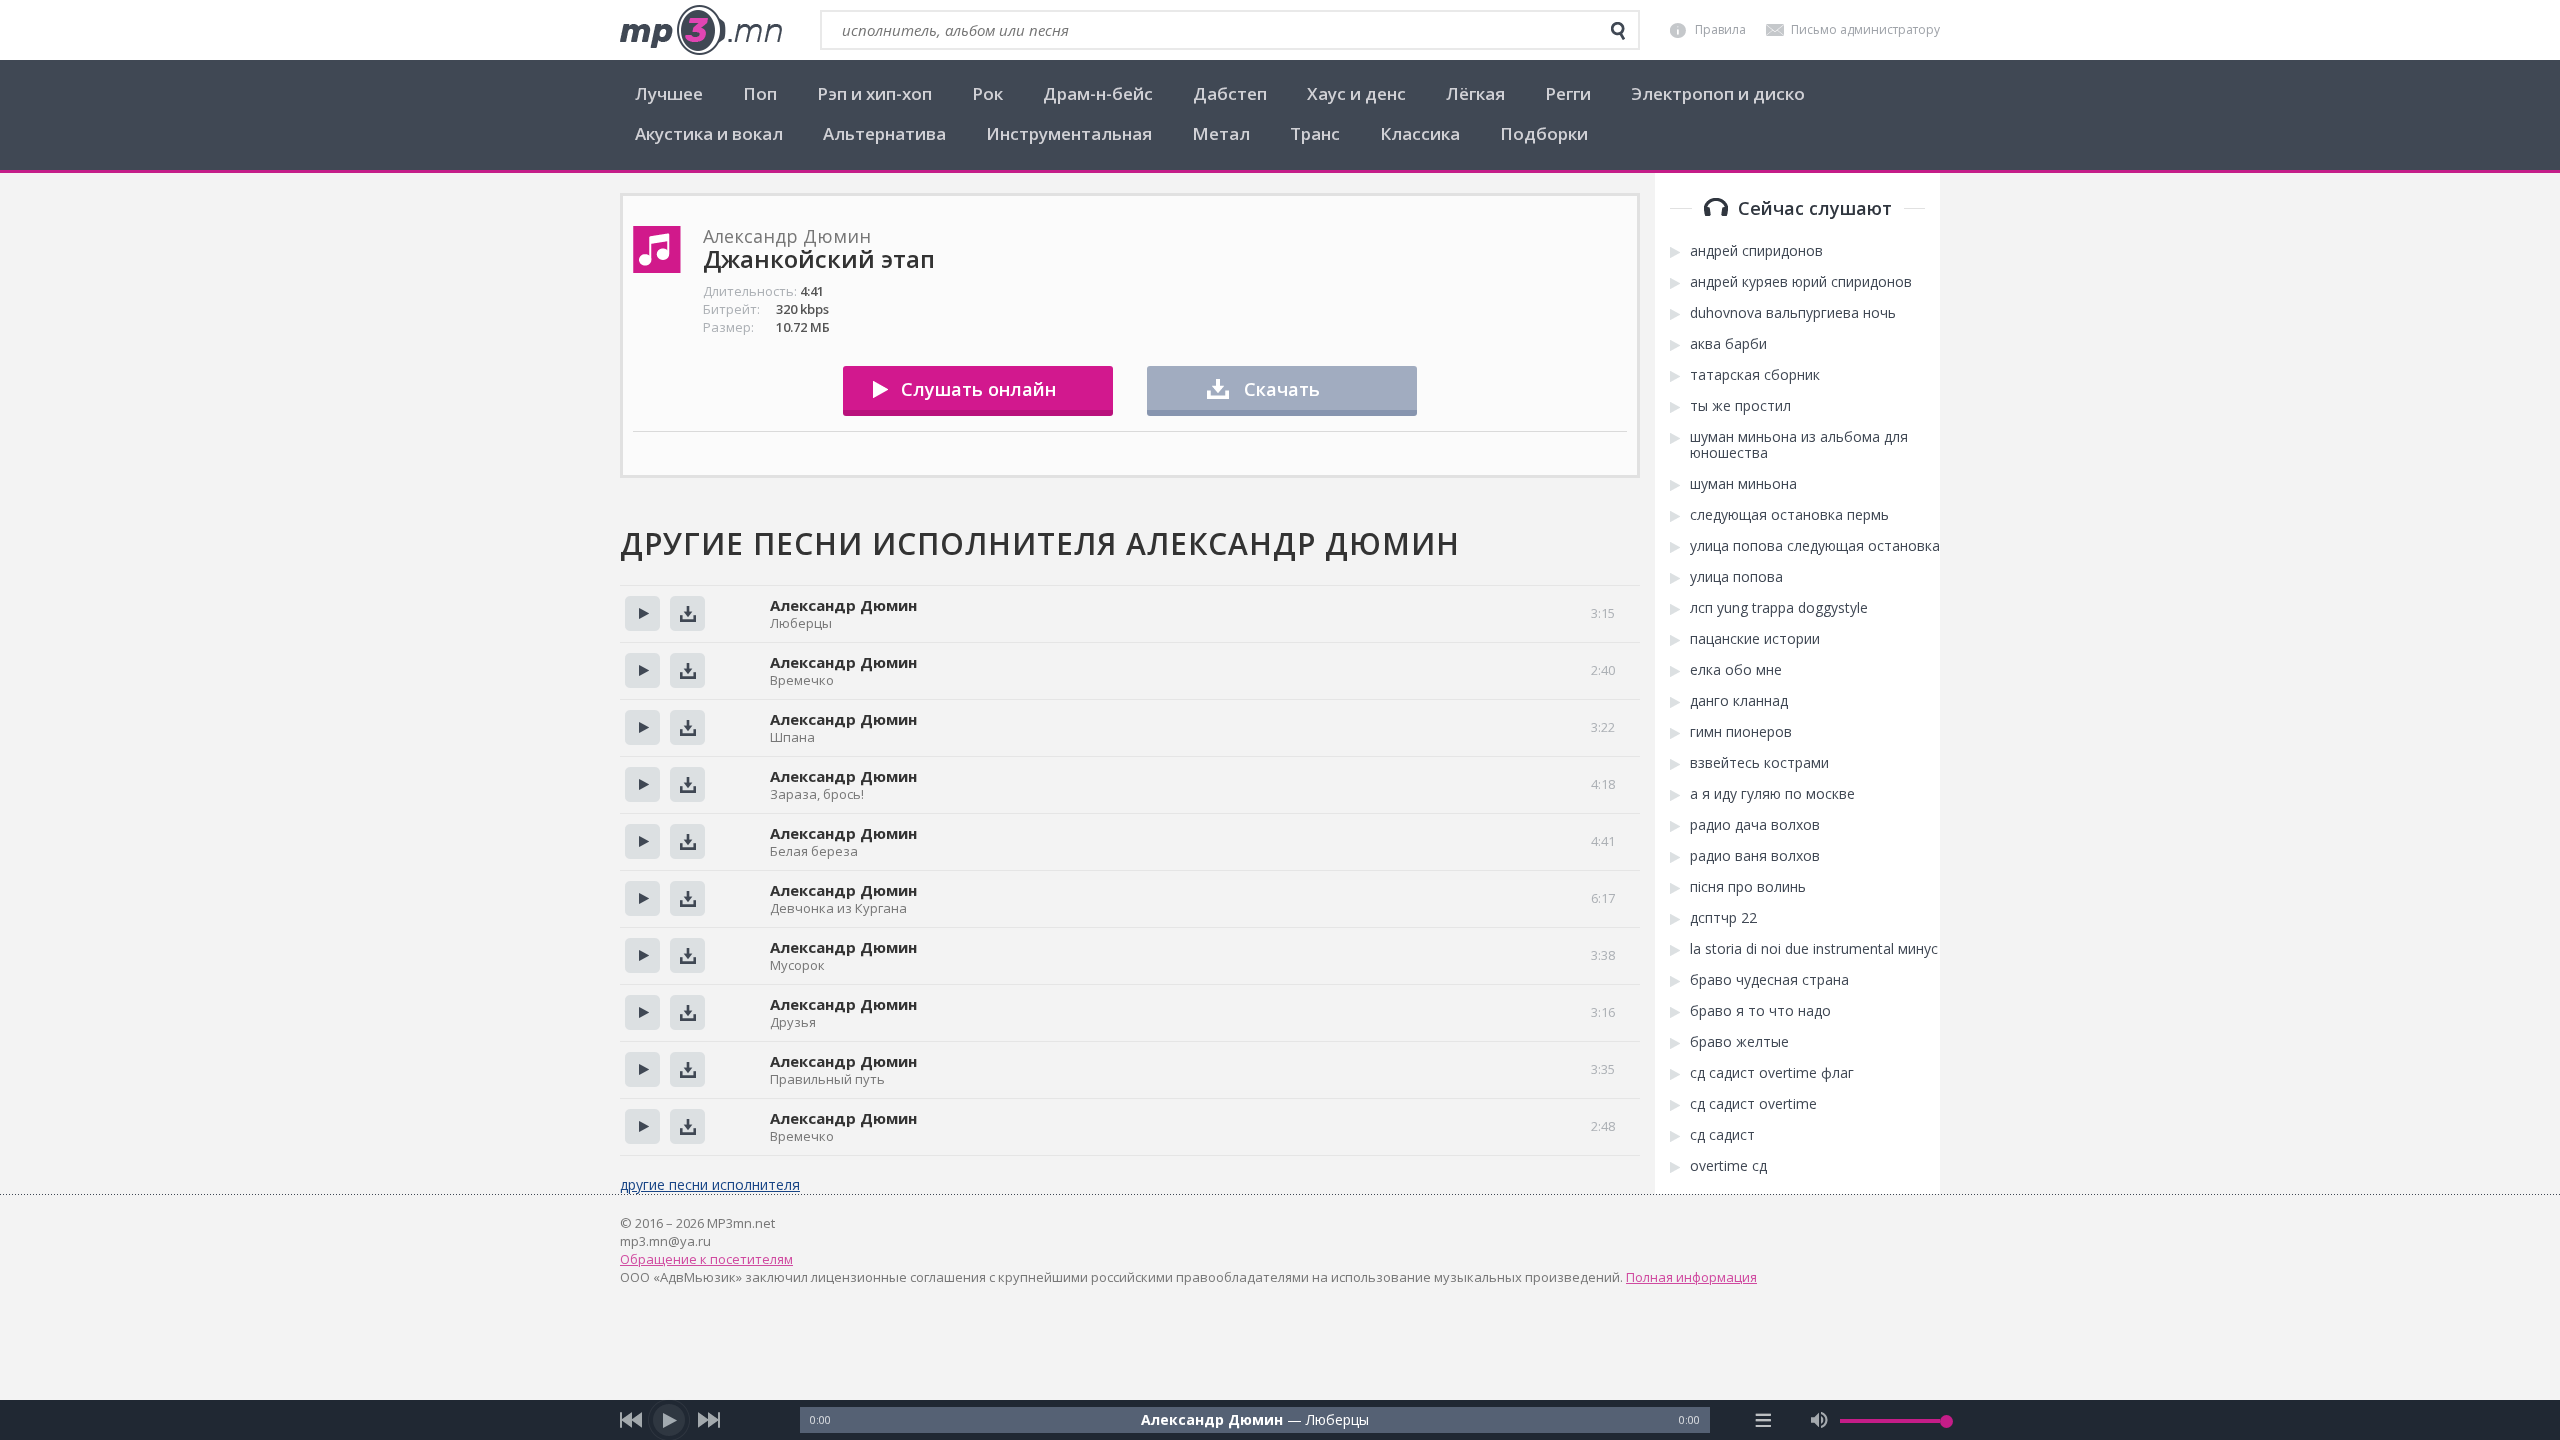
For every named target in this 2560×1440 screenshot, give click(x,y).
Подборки (1544, 133)
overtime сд (1728, 1166)
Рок (987, 93)
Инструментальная (1069, 133)
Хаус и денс (1356, 93)
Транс (1315, 133)
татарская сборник (1755, 375)
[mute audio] (1819, 1420)
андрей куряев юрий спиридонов (1801, 282)
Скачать (1282, 389)
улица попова (1736, 577)
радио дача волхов (1755, 825)
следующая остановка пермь (1789, 515)
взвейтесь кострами (1759, 763)
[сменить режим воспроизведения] (1763, 1420)
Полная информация (1691, 1277)
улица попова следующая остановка (1815, 546)
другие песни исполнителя (710, 1184)
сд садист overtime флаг (1772, 1073)
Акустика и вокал (709, 133)
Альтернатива (884, 133)
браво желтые (1739, 1042)
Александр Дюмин (843, 605)
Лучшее (669, 93)
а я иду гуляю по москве (1772, 794)
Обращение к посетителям (706, 1259)
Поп (760, 93)
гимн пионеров (1741, 732)
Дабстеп (1230, 93)
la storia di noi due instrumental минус (1814, 949)
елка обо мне (1736, 670)
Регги (1568, 93)
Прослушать (642, 613)
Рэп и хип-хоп (874, 93)
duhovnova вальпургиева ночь (1793, 313)
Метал (1221, 133)
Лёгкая (1475, 93)
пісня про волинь (1748, 887)
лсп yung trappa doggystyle (1779, 608)
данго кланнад (1739, 701)
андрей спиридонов (1756, 251)
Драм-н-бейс (1098, 93)
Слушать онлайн (978, 389)
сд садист (1722, 1135)
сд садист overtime (1753, 1104)
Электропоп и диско (1718, 93)
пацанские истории (1755, 639)
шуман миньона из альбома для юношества (1799, 445)
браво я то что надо (1760, 1011)
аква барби (1728, 344)
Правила (1720, 29)
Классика (1420, 133)
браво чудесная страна (1769, 980)
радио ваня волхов (1755, 856)
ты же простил (1740, 406)
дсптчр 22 (1723, 918)
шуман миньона (1743, 484)
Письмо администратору (1865, 29)
